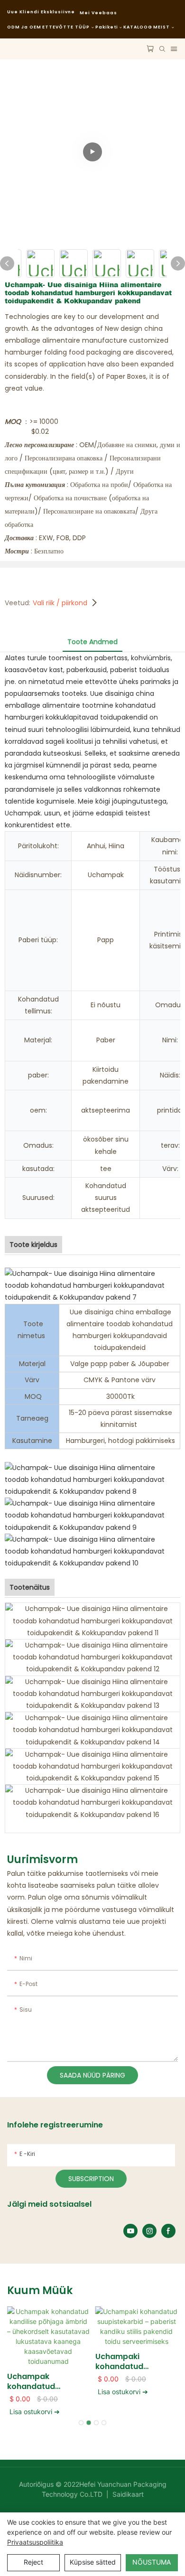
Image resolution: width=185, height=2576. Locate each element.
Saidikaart (127, 2494)
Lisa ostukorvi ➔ (35, 2412)
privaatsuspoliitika (35, 2542)
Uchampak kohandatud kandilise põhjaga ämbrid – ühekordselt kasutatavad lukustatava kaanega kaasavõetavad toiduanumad (42, 2382)
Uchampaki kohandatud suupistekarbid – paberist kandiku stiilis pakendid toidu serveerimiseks (135, 2362)
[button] (81, 2423)
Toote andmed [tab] (92, 642)
